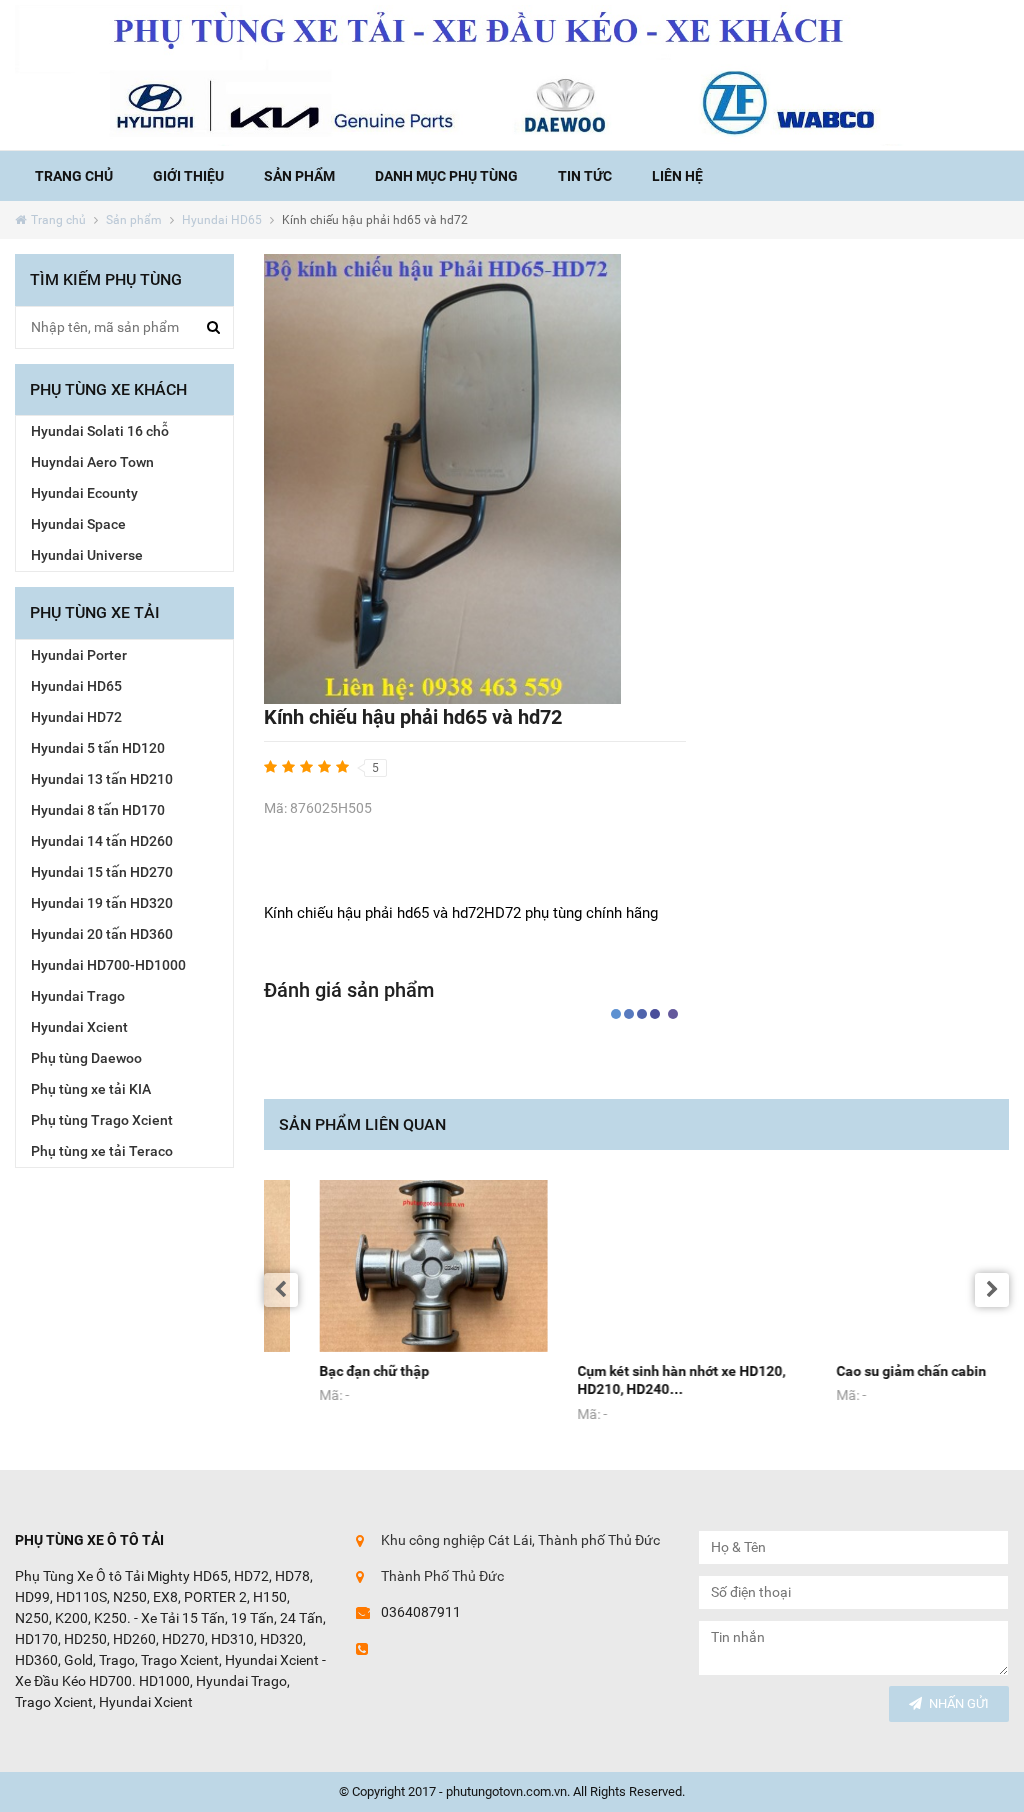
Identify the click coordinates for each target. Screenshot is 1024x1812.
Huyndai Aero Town (92, 462)
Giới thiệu (188, 176)
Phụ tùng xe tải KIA (91, 1089)
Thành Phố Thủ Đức (442, 1576)
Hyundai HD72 (76, 717)
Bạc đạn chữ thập (319, 1371)
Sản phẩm (299, 176)
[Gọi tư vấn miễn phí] (512, 75)
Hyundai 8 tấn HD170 (98, 810)
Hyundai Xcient (79, 1027)
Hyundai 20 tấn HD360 (102, 934)
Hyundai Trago (78, 996)
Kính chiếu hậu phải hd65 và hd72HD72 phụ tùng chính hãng (463, 913)
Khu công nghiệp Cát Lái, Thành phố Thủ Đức (520, 1540)
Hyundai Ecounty (84, 493)
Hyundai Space (78, 524)
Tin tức (585, 176)
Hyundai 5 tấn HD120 (98, 748)
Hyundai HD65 (222, 220)
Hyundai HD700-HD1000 (108, 965)
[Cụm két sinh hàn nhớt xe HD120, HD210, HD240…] (636, 1265)
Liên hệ (677, 176)
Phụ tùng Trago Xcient (102, 1120)
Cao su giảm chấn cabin (856, 1371)
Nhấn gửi (959, 1703)
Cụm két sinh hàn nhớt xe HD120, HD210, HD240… (626, 1380)
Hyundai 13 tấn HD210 (102, 779)
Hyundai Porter (79, 655)
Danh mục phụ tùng (446, 176)
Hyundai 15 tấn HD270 (102, 872)
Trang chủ (74, 176)
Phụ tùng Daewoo (86, 1058)
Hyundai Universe (87, 555)
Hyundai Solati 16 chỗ (100, 431)
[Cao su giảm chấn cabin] (895, 1265)
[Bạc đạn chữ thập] (378, 1265)
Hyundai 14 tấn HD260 (102, 841)
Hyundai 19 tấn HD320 (102, 903)
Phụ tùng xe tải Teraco (102, 1151)
